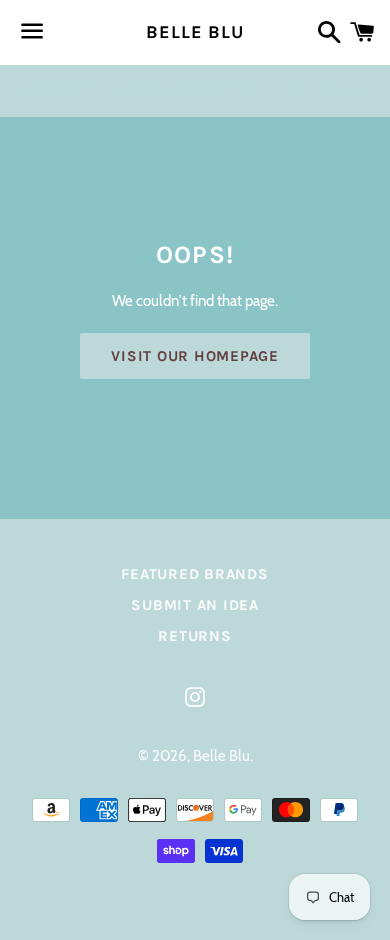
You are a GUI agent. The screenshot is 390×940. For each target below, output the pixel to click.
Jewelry (61, 90)
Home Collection (191, 90)
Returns (194, 636)
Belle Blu (195, 32)
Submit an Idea (195, 605)
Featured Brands (194, 574)
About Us (325, 90)
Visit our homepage (195, 356)
